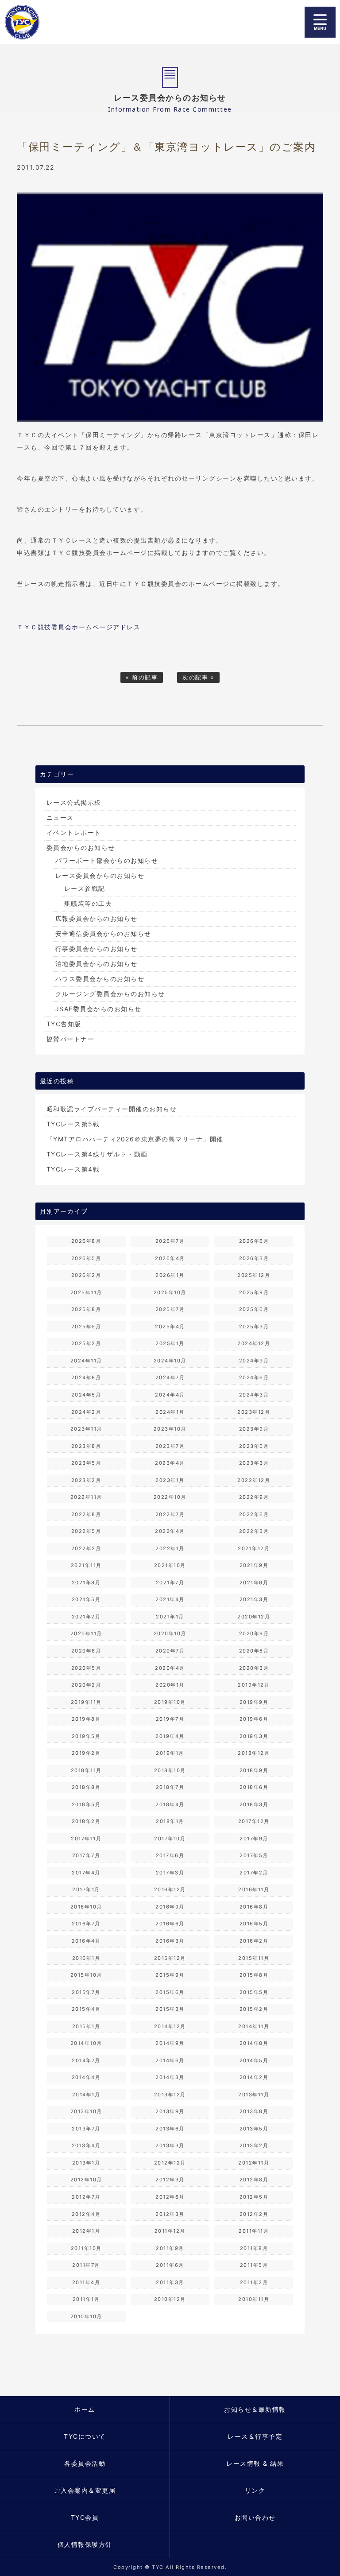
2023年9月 (254, 1429)
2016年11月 (254, 1889)
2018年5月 (86, 1804)
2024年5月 (86, 1395)
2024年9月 (254, 1361)
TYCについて (85, 2436)
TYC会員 (85, 2517)
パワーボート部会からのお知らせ (107, 860)
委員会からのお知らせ (81, 848)
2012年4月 (86, 2214)
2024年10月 (170, 1361)
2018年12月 (254, 1753)
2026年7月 (170, 1241)
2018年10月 (170, 1770)
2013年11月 (254, 2095)
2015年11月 (254, 1958)
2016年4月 (86, 1941)
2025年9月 (254, 1292)
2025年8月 (86, 1309)
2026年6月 (254, 1241)
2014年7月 (86, 2060)
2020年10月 (170, 1633)
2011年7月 (86, 2265)
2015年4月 (86, 2009)
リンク (255, 2490)
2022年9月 (254, 1497)
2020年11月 (86, 1633)
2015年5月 (254, 1992)
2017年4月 (86, 1873)
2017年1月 (86, 1889)
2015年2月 (254, 2009)
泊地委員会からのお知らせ (97, 964)
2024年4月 (170, 1395)
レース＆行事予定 (255, 2436)
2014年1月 (86, 2095)
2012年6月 (170, 2197)
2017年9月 (254, 1839)
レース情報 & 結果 (255, 2463)
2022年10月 (170, 1497)
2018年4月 (170, 1804)
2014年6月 (170, 2060)
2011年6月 (170, 2265)
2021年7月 (170, 1583)
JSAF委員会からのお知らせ (99, 1009)
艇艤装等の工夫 (88, 903)
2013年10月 (86, 2111)
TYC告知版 (64, 1024)
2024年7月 (170, 1377)
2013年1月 (86, 2163)
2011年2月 (254, 2282)
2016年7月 (86, 1924)
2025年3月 (254, 1327)
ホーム (85, 2409)
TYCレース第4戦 (73, 1169)
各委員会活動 (85, 2463)
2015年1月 (86, 2026)
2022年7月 (170, 1514)
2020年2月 (86, 1685)
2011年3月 (170, 2282)
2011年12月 (170, 2231)
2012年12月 (170, 2163)
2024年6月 (254, 1377)
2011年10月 (86, 2248)
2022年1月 (170, 1548)
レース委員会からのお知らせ (100, 875)
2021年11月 (86, 1565)
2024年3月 (254, 1395)
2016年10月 (86, 1907)
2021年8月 (86, 1583)
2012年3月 (170, 2214)
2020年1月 (170, 1685)
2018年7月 (170, 1787)
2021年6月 (254, 1583)
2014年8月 (254, 2043)
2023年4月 (170, 1463)
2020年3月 (254, 1668)
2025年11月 (86, 1292)
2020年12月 (254, 1617)
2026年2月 (86, 1275)
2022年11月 (86, 1497)
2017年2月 (254, 1873)
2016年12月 (170, 1889)
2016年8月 (254, 1907)
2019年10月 (170, 1702)
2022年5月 (86, 1531)
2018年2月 (86, 1821)
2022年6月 (254, 1514)
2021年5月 (86, 1599)
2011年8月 (254, 2248)
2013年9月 (170, 2111)
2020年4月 (170, 1668)
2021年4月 (170, 1599)
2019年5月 (86, 1736)
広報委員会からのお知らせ (97, 918)
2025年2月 (86, 1343)
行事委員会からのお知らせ (97, 949)
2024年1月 (170, 1412)
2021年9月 (254, 1565)
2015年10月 (86, 1975)
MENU (320, 22)
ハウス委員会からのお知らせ (100, 979)
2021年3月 (254, 1599)
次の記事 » (198, 677)
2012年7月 (86, 2197)
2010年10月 (86, 2316)
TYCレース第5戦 (73, 1124)
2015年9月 (170, 1975)
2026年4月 (170, 1258)
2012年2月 (254, 2214)
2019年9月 (254, 1702)
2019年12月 (254, 1685)
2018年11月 (86, 1770)
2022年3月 (254, 1531)
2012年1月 (86, 2231)
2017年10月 (170, 1839)
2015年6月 (170, 1992)
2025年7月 (170, 1309)
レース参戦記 (85, 888)
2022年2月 (86, 1548)
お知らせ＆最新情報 (255, 2409)
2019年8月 (86, 1719)
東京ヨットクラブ (51, 22)
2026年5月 (86, 1258)
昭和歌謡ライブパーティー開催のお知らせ (112, 1109)
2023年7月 (170, 1446)
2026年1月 (170, 1275)
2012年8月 (254, 2180)
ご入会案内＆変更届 (85, 2490)
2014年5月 (254, 2060)
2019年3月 (254, 1736)
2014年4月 (86, 2077)
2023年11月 (86, 1429)
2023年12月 (254, 1412)
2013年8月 (254, 2111)
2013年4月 (86, 2145)
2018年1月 (170, 1821)
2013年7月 (86, 2129)
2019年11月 (86, 1702)
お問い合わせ (255, 2517)
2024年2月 (86, 1412)
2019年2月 (86, 1753)
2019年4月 (170, 1736)
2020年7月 (170, 1651)
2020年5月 (86, 1668)
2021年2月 (86, 1617)
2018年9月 (254, 1770)
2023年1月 (170, 1480)
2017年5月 (254, 1855)
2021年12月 (254, 1548)
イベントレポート (74, 832)
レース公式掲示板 (74, 802)
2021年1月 (170, 1617)
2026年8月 (86, 1241)
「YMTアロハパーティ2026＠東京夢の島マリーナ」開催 (135, 1139)
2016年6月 (170, 1924)
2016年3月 (170, 1941)
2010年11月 (254, 2299)
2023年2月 (86, 1480)
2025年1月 (170, 1343)
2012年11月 (254, 2163)
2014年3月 (170, 2077)
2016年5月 (254, 1924)
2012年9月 (170, 2180)
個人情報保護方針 (85, 2544)
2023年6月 (254, 1446)
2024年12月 (254, 1343)
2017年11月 (86, 1839)
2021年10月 (170, 1565)
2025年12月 (254, 1275)
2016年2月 (254, 1941)
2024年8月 (86, 1377)
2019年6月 (254, 1719)
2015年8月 (254, 1975)
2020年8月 (86, 1651)
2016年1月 (86, 1958)
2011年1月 (86, 2299)
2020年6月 (254, 1651)
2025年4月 (170, 1327)
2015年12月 (170, 1958)
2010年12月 (170, 2299)
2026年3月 (254, 1258)
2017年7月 (86, 1855)
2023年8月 (86, 1446)
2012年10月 (86, 2180)
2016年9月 (170, 1907)
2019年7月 (170, 1719)
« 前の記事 (142, 677)
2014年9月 (170, 2043)
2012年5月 (254, 2197)
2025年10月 (170, 1292)
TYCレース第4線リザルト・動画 (97, 1154)
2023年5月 (86, 1463)
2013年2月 (254, 2145)
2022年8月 (86, 1514)
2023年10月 (170, 1429)
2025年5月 (86, 1327)
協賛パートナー (71, 1039)
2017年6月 (170, 1855)
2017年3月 (170, 1873)
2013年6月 (170, 2129)
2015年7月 (86, 1992)
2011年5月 (254, 2265)
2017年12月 (254, 1821)
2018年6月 (254, 1787)
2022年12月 (254, 1480)
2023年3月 (254, 1463)
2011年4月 (86, 2282)
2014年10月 (86, 2043)
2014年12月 (170, 2026)
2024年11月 (86, 1361)
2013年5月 (254, 2129)
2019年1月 (170, 1753)
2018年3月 (254, 1804)
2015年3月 (170, 2009)
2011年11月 (254, 2231)
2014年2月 (254, 2077)
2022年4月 (170, 1531)
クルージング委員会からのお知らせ (110, 994)
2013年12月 (170, 2095)
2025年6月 (254, 1309)
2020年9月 (254, 1633)
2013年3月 (170, 2145)
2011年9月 (170, 2248)
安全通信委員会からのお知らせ (103, 933)
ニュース (60, 817)
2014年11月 (254, 2026)
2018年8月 (86, 1787)
